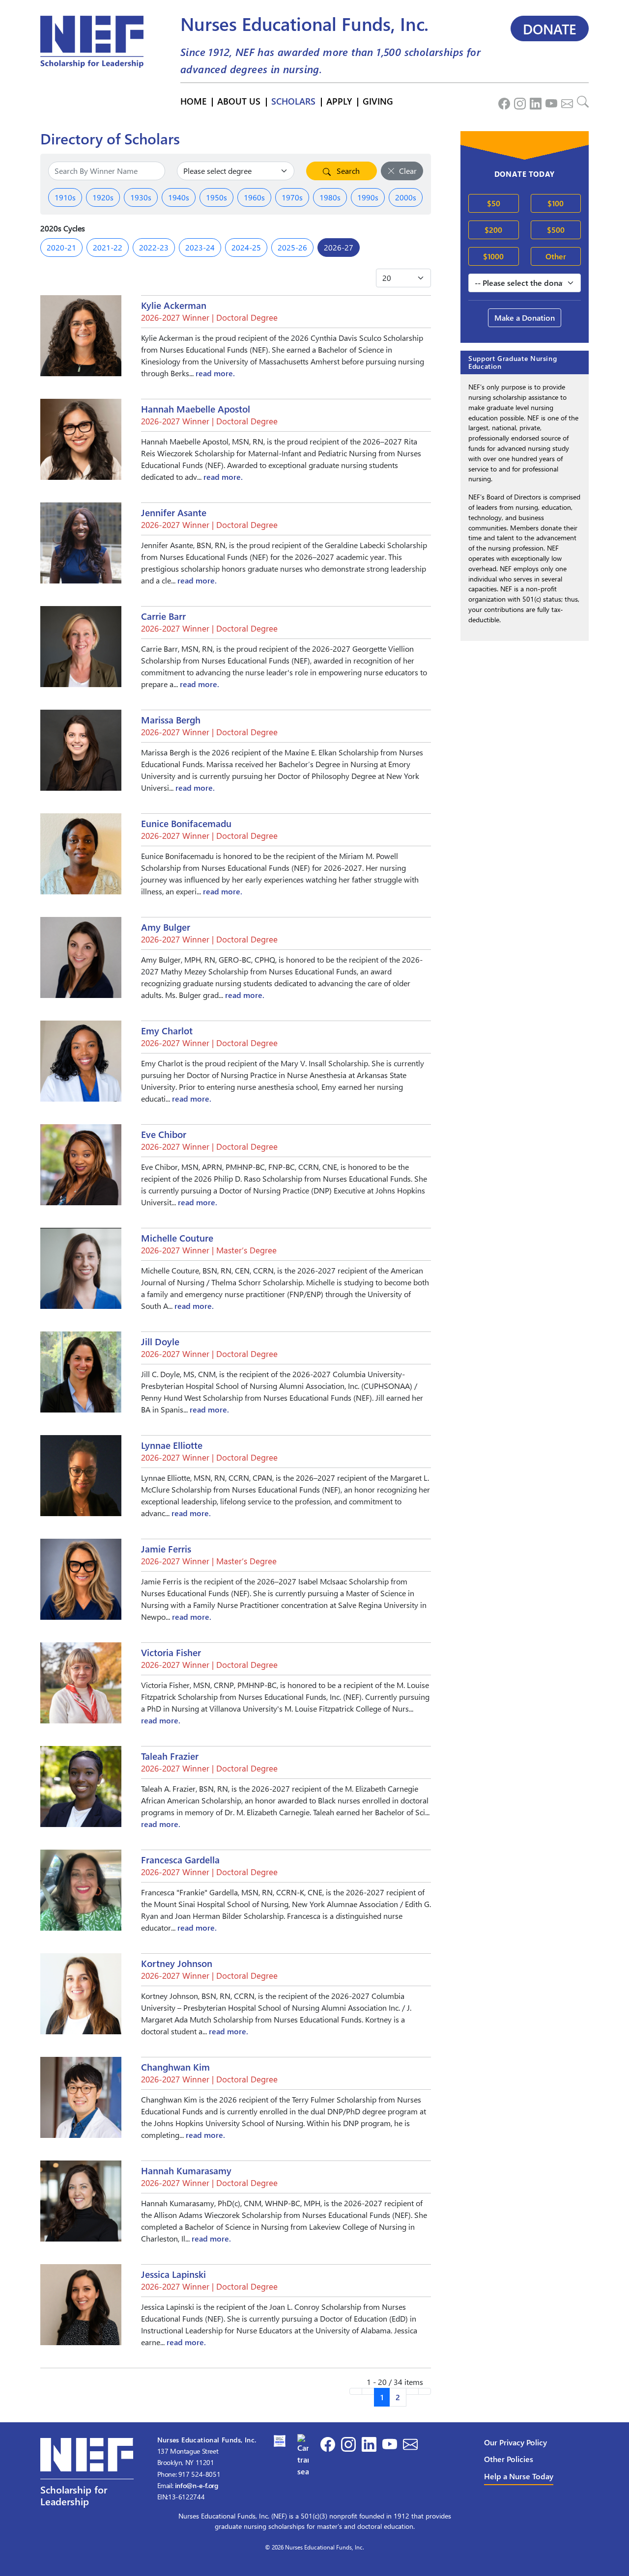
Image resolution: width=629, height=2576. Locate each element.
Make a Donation (525, 318)
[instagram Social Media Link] (518, 101)
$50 (494, 203)
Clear (408, 171)
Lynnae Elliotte (172, 1445)
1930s (141, 197)
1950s (216, 197)
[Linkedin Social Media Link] (534, 101)
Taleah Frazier (170, 1756)
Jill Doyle (160, 1342)
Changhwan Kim (175, 2067)
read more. (215, 373)
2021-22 (108, 247)
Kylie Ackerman (174, 305)
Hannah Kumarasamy (186, 2171)
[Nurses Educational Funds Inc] (303, 2454)
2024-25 (246, 247)
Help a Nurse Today (519, 2476)
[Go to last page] (425, 2391)
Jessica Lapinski (173, 2274)
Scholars (293, 101)
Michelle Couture (177, 1238)
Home (193, 101)
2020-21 (61, 247)
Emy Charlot (167, 1031)
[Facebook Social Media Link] (502, 101)
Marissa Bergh (171, 720)
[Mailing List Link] (565, 101)
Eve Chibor (164, 1135)
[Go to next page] (412, 2391)
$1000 (493, 256)
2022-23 (154, 247)
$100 (556, 203)
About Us (239, 101)
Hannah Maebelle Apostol (196, 409)
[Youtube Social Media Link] (549, 101)
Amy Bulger (166, 927)
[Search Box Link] (581, 101)
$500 (556, 230)
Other (556, 256)
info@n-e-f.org (197, 2485)
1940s (179, 197)
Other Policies (509, 2459)
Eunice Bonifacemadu (186, 824)
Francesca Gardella (180, 1860)
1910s (65, 197)
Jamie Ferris (166, 1549)
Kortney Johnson (177, 1964)
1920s (103, 197)
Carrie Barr (163, 616)
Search (347, 171)
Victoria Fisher (171, 1653)
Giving (378, 101)
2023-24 (200, 247)
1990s (368, 197)
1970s (292, 197)
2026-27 (339, 247)
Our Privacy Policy (515, 2442)
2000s (406, 197)
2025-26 (292, 247)
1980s (330, 197)
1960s (254, 197)
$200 (493, 230)
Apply (339, 101)
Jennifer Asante (174, 513)
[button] (87, 2480)
